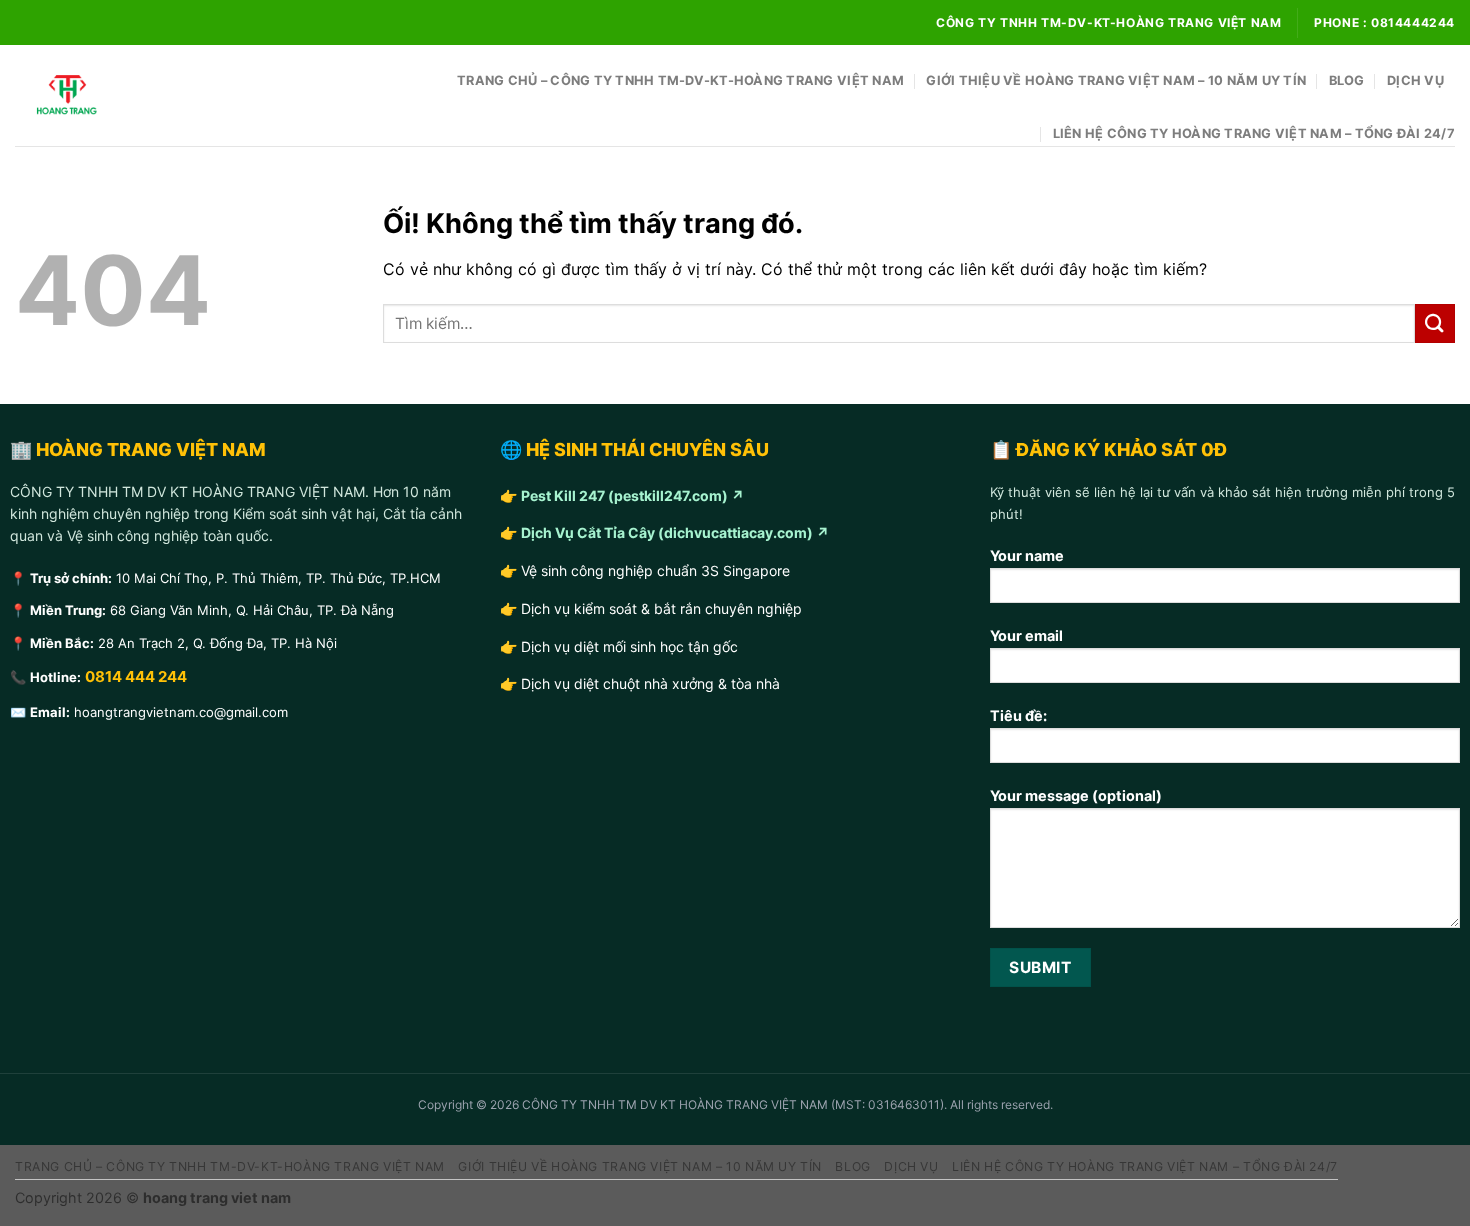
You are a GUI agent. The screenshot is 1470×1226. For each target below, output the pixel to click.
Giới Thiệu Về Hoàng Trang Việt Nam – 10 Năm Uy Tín (1116, 80)
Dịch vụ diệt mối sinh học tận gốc (629, 646)
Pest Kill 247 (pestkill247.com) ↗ (632, 495)
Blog (1347, 80)
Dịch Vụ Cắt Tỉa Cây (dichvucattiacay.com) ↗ (675, 532)
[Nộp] (1435, 323)
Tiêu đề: (1018, 715)
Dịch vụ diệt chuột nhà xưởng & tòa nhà (650, 683)
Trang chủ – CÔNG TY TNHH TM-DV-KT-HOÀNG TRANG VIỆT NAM (680, 80)
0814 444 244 (136, 676)
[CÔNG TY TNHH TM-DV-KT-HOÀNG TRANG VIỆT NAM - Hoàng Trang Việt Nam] (115, 95)
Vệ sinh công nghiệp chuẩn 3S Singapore (655, 570)
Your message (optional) (1076, 795)
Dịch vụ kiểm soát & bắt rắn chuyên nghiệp (661, 608)
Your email (1026, 635)
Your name (1027, 555)
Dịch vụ (1415, 80)
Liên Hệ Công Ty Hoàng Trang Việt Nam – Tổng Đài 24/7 (1254, 133)
